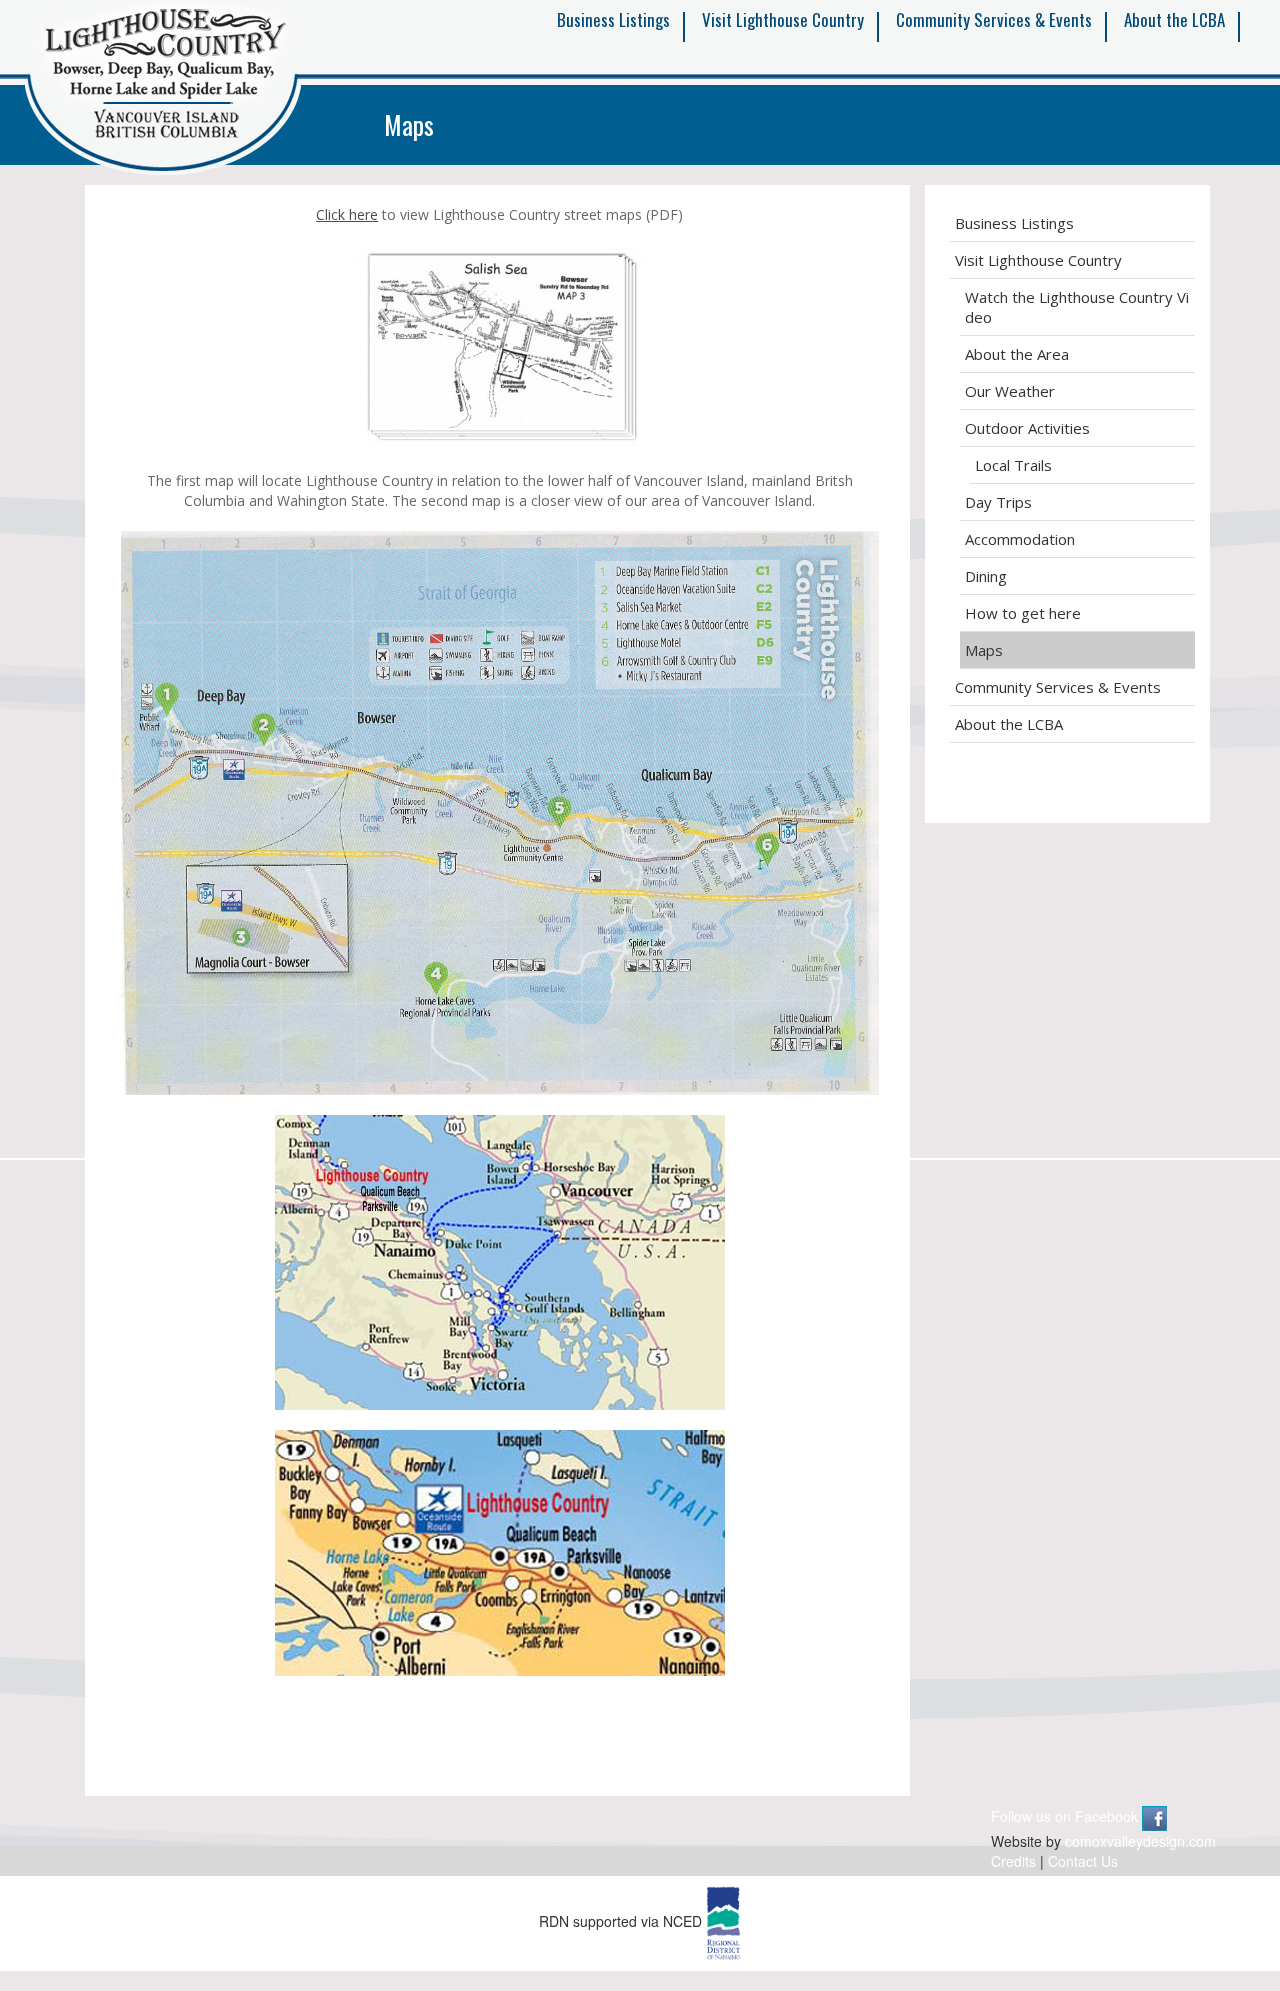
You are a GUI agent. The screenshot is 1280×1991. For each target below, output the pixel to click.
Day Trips (998, 502)
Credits (1013, 1861)
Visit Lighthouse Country (783, 19)
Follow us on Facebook (1066, 1816)
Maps (984, 650)
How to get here (1023, 613)
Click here (347, 214)
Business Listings (613, 19)
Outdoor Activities (1027, 428)
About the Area (1017, 354)
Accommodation (1020, 539)
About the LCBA (1174, 19)
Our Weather (1010, 391)
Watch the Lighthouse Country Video (1077, 307)
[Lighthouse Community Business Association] (163, 92)
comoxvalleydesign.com (1140, 1841)
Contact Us (1083, 1861)
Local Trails (1013, 465)
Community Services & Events (994, 19)
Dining (986, 576)
